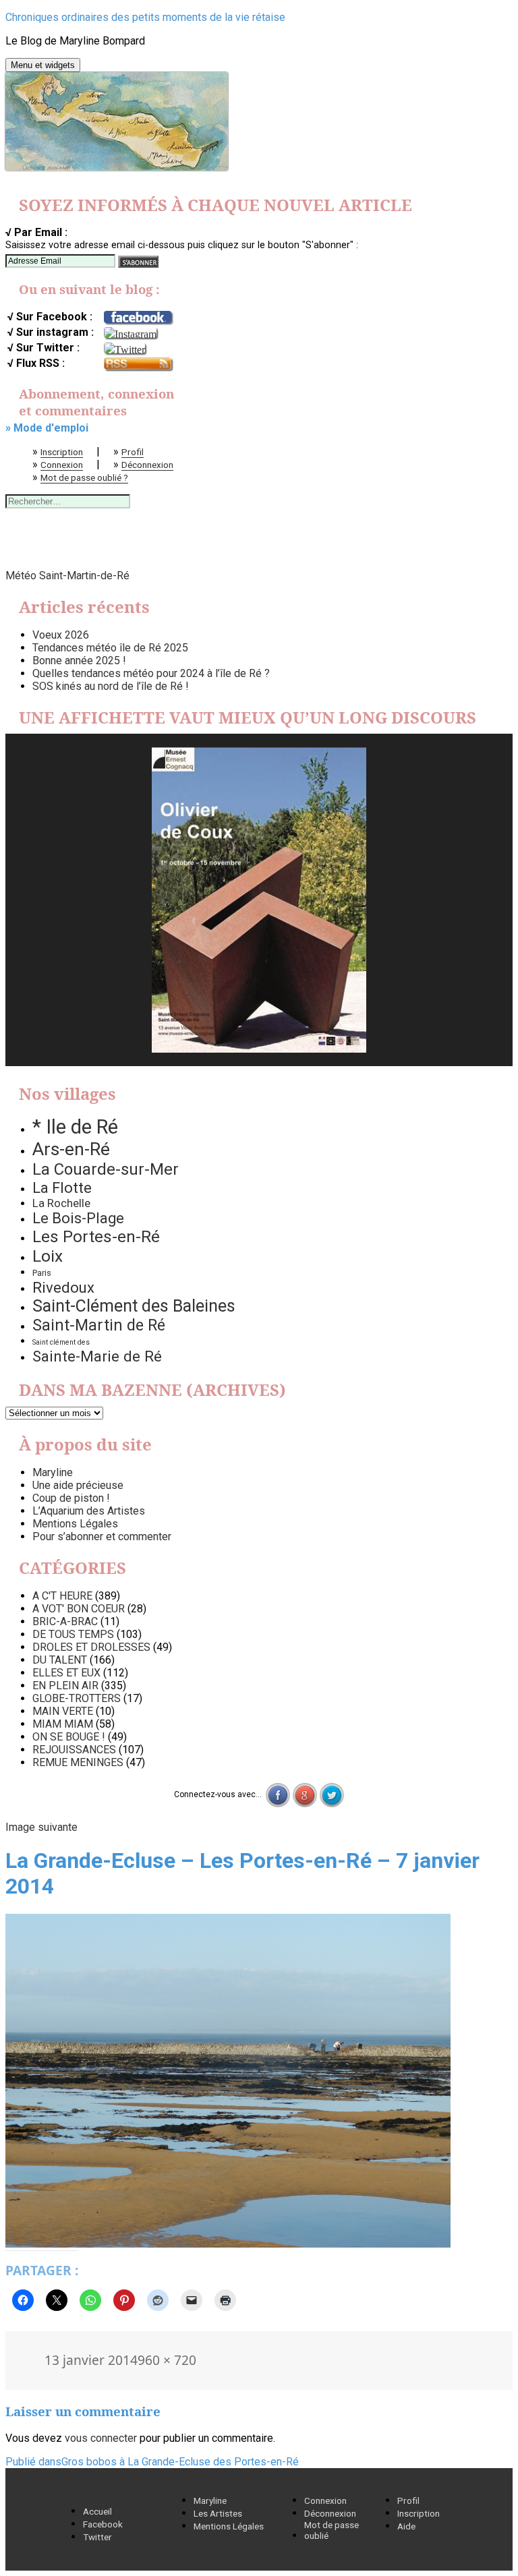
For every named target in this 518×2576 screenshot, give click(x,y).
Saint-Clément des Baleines (134, 1306)
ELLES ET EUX (66, 1673)
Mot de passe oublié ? (84, 477)
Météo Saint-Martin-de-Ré (67, 576)
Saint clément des (61, 1342)
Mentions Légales (75, 1524)
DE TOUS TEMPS (73, 1634)
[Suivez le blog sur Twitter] (124, 348)
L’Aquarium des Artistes (89, 1511)
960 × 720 (167, 2360)
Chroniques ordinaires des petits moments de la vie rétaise (145, 17)
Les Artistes (218, 2513)
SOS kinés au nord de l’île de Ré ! (111, 686)
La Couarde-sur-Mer (106, 1169)
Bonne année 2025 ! (79, 661)
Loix (48, 1256)
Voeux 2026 (61, 635)
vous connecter (101, 2438)
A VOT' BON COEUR (79, 1609)
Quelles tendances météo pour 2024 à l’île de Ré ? (151, 673)
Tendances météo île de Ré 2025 (110, 648)
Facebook (103, 2524)
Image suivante (41, 1827)
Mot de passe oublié (332, 2530)
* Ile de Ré (75, 1127)
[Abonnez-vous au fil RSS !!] (138, 364)
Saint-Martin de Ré (99, 1325)
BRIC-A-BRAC (65, 1621)
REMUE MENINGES (78, 1762)
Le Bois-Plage (78, 1218)
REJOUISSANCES (74, 1750)
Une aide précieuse (78, 1485)
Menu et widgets (43, 65)
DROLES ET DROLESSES (91, 1647)
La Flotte (62, 1188)
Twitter (97, 2537)
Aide (406, 2526)
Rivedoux (63, 1287)
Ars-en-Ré (71, 1149)
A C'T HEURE (62, 1596)
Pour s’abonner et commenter (102, 1536)
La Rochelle (61, 1203)
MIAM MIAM (63, 1724)
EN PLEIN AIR (65, 1686)
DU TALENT (60, 1660)
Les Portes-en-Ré (96, 1236)
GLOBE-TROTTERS (77, 1698)
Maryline (53, 1472)
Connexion (62, 465)
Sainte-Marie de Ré (97, 1356)
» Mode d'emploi (47, 428)
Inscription (62, 452)
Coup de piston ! (71, 1498)
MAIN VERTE (63, 1711)
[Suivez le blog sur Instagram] (130, 332)
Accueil (97, 2511)
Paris (42, 1273)
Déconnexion (147, 465)
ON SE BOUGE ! (69, 1737)
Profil (133, 452)
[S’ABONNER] (138, 262)
